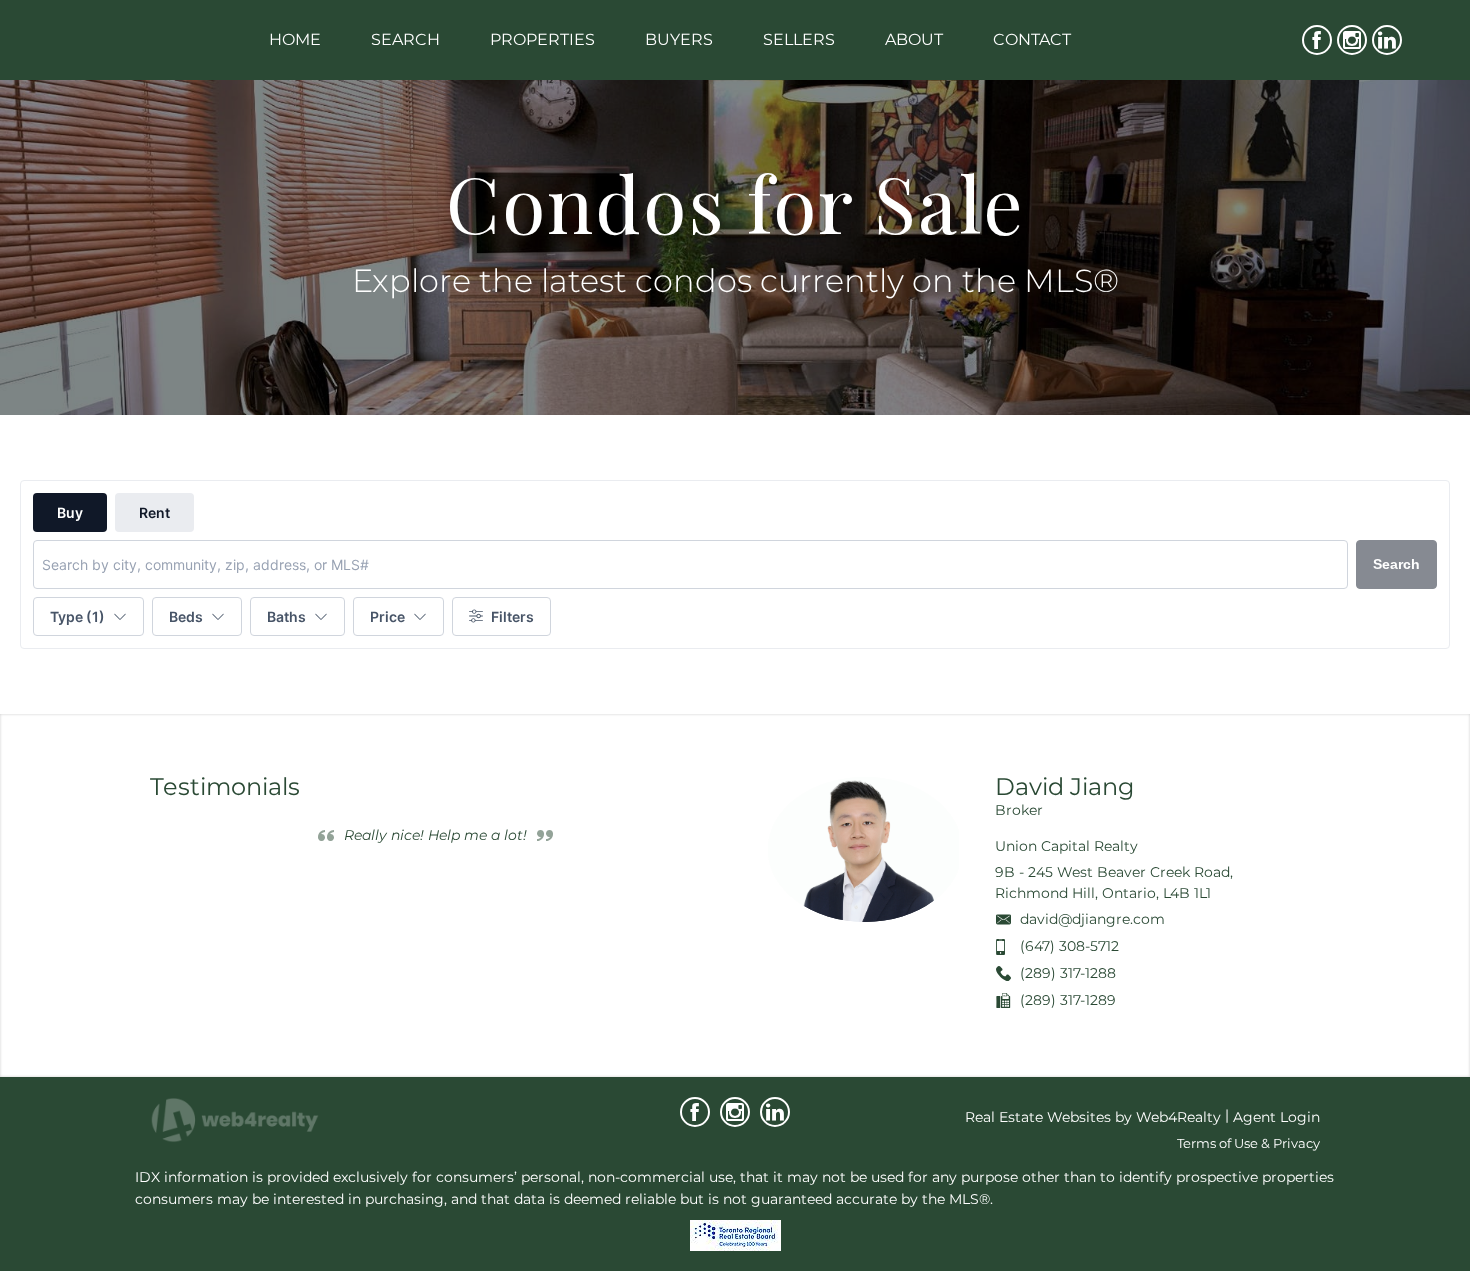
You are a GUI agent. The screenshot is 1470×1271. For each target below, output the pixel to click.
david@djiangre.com (1092, 919)
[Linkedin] (1387, 40)
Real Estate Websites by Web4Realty (1093, 1117)
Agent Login (1276, 1117)
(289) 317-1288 (1068, 973)
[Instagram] (1352, 40)
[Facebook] (1317, 40)
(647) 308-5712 (1069, 946)
